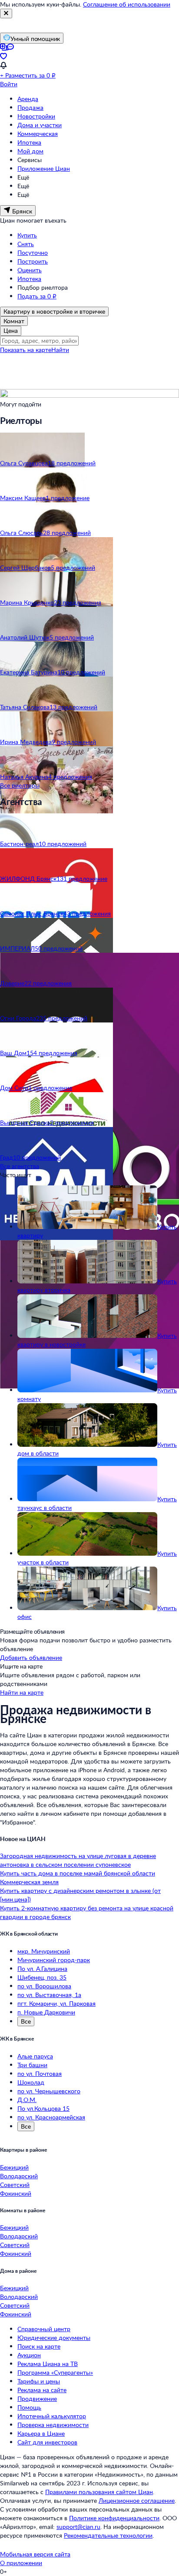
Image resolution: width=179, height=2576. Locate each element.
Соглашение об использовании (127, 4)
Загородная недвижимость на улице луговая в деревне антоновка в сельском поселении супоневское (78, 1860)
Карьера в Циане (41, 2433)
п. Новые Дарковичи (46, 2012)
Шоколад (31, 2082)
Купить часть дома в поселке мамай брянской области (78, 1873)
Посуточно (33, 252)
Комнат (14, 321)
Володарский (19, 2176)
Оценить (30, 270)
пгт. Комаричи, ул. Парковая (56, 2003)
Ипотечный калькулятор (52, 2416)
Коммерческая (38, 134)
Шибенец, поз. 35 (42, 1977)
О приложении (21, 2563)
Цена (11, 330)
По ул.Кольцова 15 (43, 2108)
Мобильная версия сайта (35, 2554)
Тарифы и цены (39, 2381)
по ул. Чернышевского (49, 2091)
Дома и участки (40, 125)
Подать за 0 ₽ (37, 296)
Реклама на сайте (42, 2390)
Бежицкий (14, 2167)
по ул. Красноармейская (51, 2117)
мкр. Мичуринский (44, 1951)
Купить (27, 235)
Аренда (28, 99)
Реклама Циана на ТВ (48, 2364)
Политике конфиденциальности (114, 2518)
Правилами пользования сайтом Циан (99, 2492)
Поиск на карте (39, 2346)
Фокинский (16, 2193)
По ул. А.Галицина (42, 1968)
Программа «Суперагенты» (55, 2372)
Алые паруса (35, 2056)
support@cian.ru (78, 2527)
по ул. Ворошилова (44, 1986)
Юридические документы (54, 2337)
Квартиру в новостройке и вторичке (54, 311)
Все (26, 2021)
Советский (15, 2185)
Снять (26, 244)
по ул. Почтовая (40, 2073)
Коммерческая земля (29, 1882)
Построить (33, 261)
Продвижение (37, 2398)
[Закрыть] (6, 14)
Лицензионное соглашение (137, 2500)
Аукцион (29, 2355)
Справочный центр (44, 2329)
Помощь (29, 2407)
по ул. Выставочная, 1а (49, 1995)
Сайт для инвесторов (47, 2442)
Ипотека (29, 142)
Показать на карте (26, 350)
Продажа (30, 107)
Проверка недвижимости (53, 2425)
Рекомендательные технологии (108, 2535)
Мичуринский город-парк (54, 1960)
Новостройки (36, 116)
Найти (60, 350)
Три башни (32, 2065)
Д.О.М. (27, 2100)
